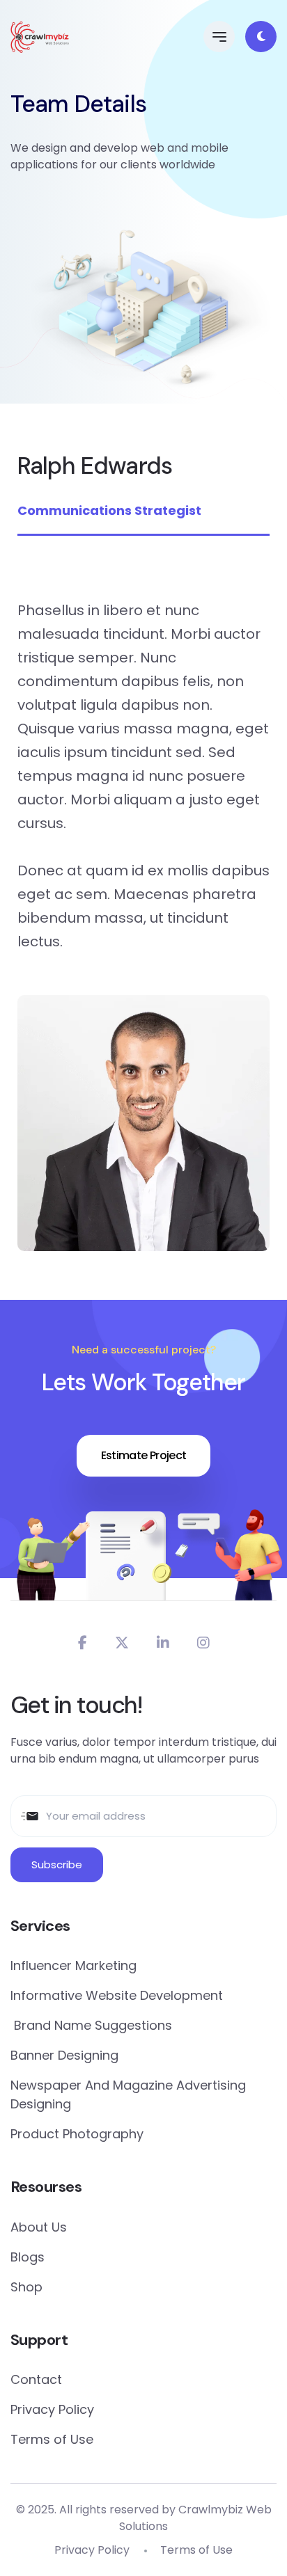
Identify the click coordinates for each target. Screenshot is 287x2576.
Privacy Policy (52, 2409)
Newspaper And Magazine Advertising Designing (128, 2094)
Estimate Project (144, 1455)
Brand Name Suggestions (91, 2025)
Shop (26, 2287)
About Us (39, 2227)
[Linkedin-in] (163, 1643)
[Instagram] (203, 1643)
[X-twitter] (122, 1643)
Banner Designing (64, 2055)
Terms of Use (52, 2439)
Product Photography (77, 2134)
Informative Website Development (117, 1995)
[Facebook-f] (83, 1643)
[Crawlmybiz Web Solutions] (40, 37)
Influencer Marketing (73, 1965)
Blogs (28, 2257)
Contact (36, 2379)
